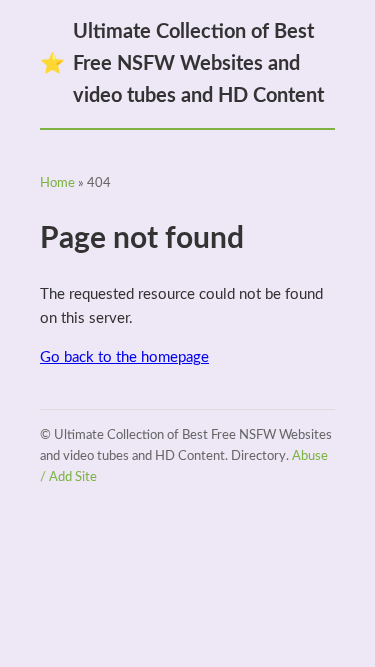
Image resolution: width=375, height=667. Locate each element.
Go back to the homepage (124, 357)
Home (57, 183)
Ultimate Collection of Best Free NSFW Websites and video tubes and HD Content (182, 64)
